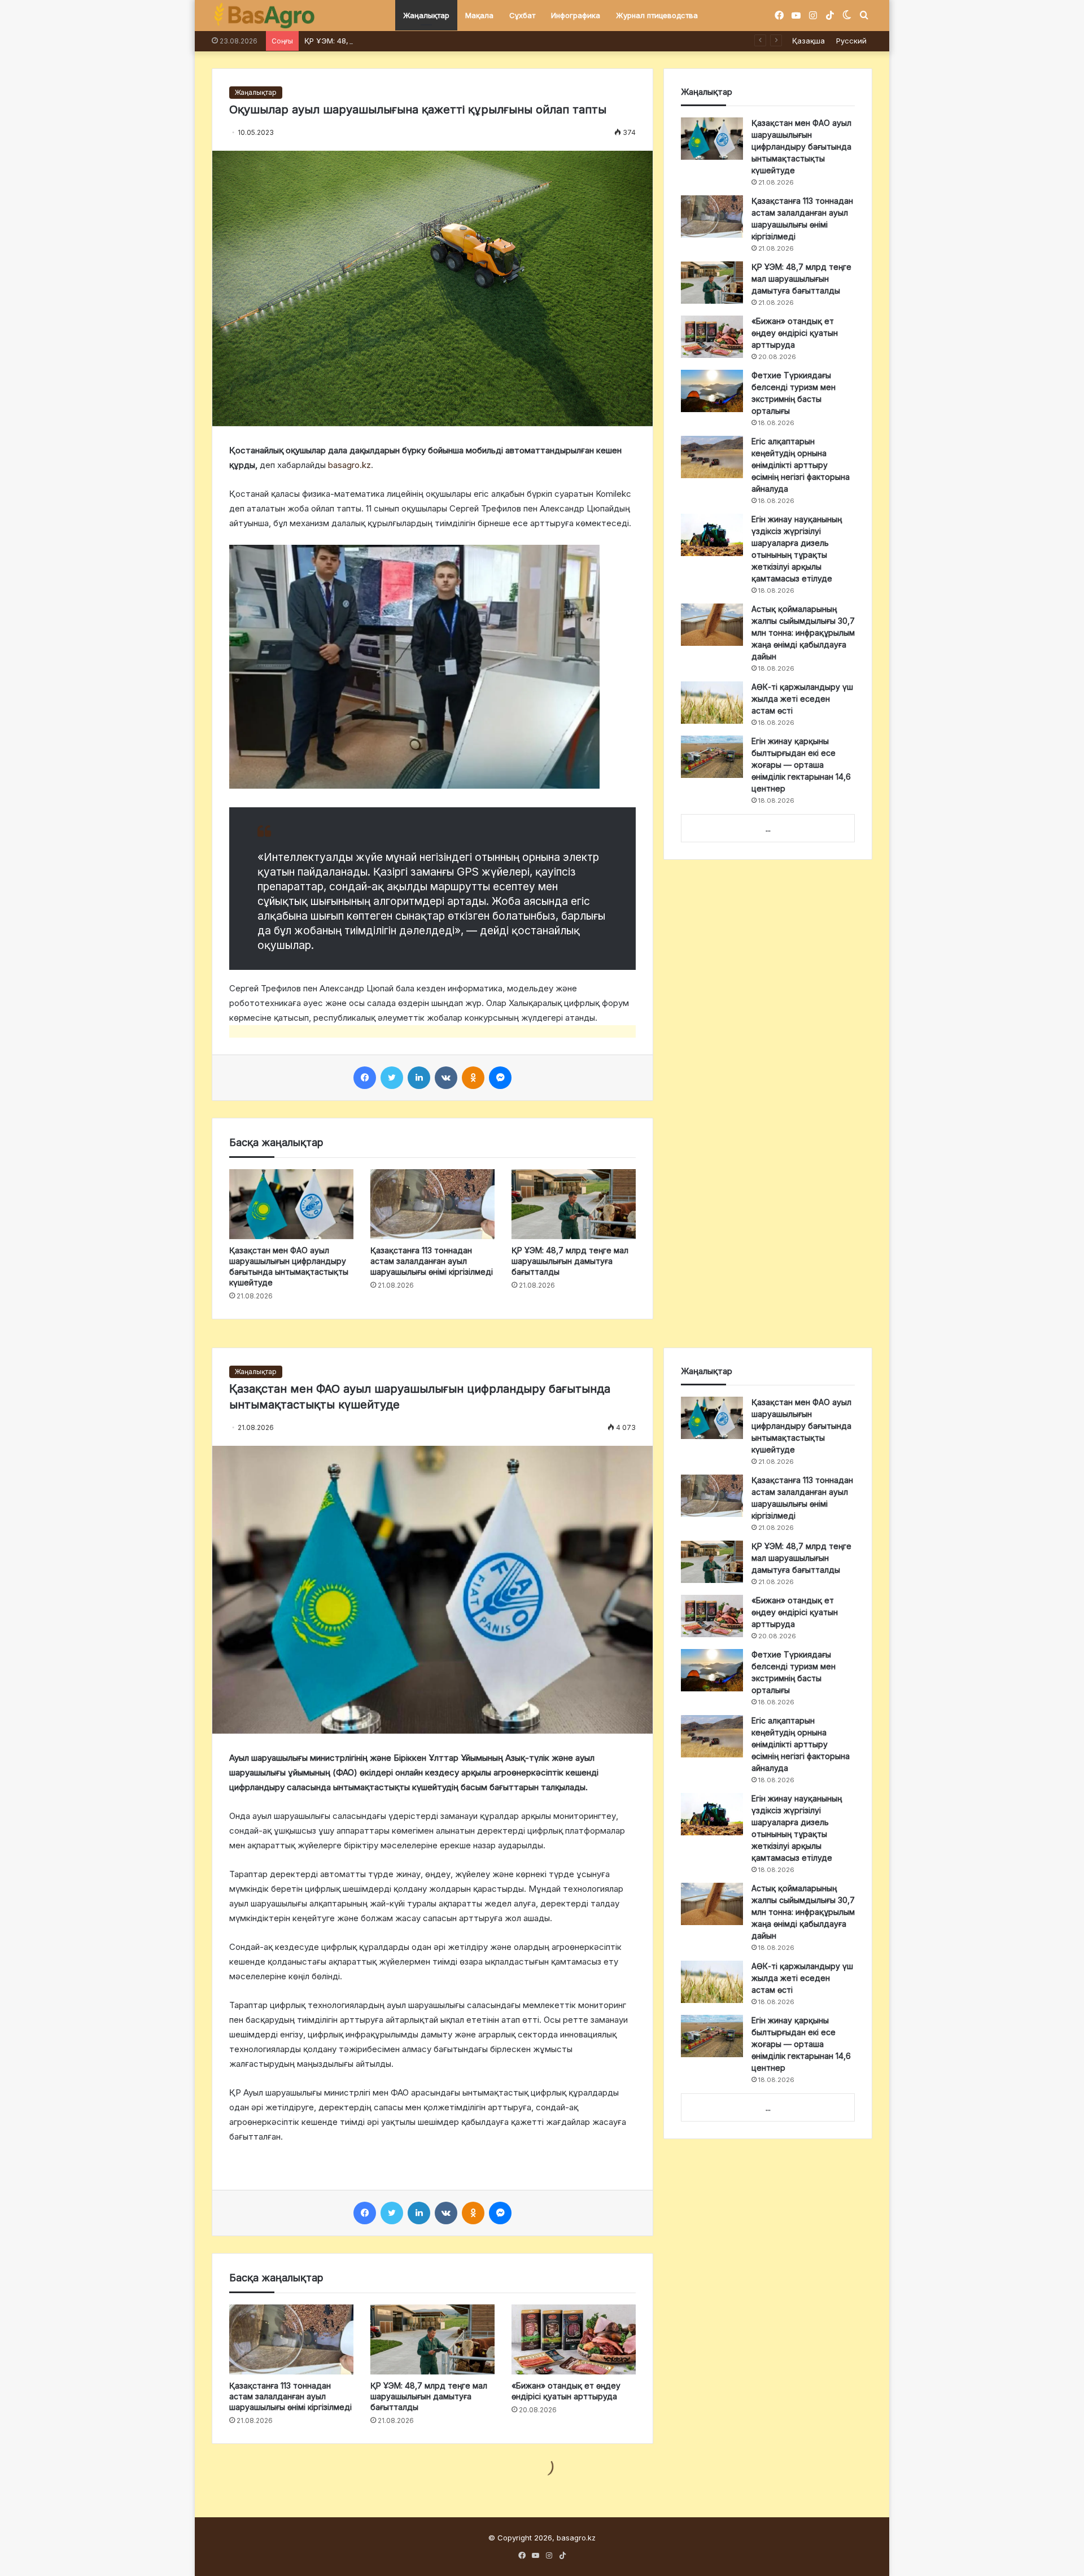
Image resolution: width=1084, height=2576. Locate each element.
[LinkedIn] (419, 1078)
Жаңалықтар (426, 15)
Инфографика (576, 15)
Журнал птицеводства (657, 15)
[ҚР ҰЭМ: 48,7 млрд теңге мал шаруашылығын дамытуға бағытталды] (574, 1204)
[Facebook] (365, 1078)
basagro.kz (349, 465)
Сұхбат (522, 15)
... (768, 829)
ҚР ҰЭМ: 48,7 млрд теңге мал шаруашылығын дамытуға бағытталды (430, 41)
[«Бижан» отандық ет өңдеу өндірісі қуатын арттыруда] (712, 337)
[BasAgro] (264, 16)
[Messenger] (500, 1078)
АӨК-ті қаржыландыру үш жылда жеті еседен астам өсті (802, 699)
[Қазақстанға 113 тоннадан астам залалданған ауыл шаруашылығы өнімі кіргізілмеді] (432, 1204)
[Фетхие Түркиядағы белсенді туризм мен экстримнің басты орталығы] (712, 391)
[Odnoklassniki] (473, 1078)
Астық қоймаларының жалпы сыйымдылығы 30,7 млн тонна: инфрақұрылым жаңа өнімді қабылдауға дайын (803, 633)
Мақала (479, 15)
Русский (851, 41)
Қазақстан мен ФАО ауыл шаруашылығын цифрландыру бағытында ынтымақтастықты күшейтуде (801, 146)
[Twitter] (392, 1078)
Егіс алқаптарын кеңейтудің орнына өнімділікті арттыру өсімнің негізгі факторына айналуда (801, 465)
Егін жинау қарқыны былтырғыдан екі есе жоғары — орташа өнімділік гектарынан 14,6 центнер (801, 765)
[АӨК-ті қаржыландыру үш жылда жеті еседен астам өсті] (712, 703)
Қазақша (808, 41)
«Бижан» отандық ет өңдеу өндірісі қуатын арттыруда (795, 333)
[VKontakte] (446, 1078)
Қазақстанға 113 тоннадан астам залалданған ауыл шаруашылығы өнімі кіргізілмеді (432, 1261)
